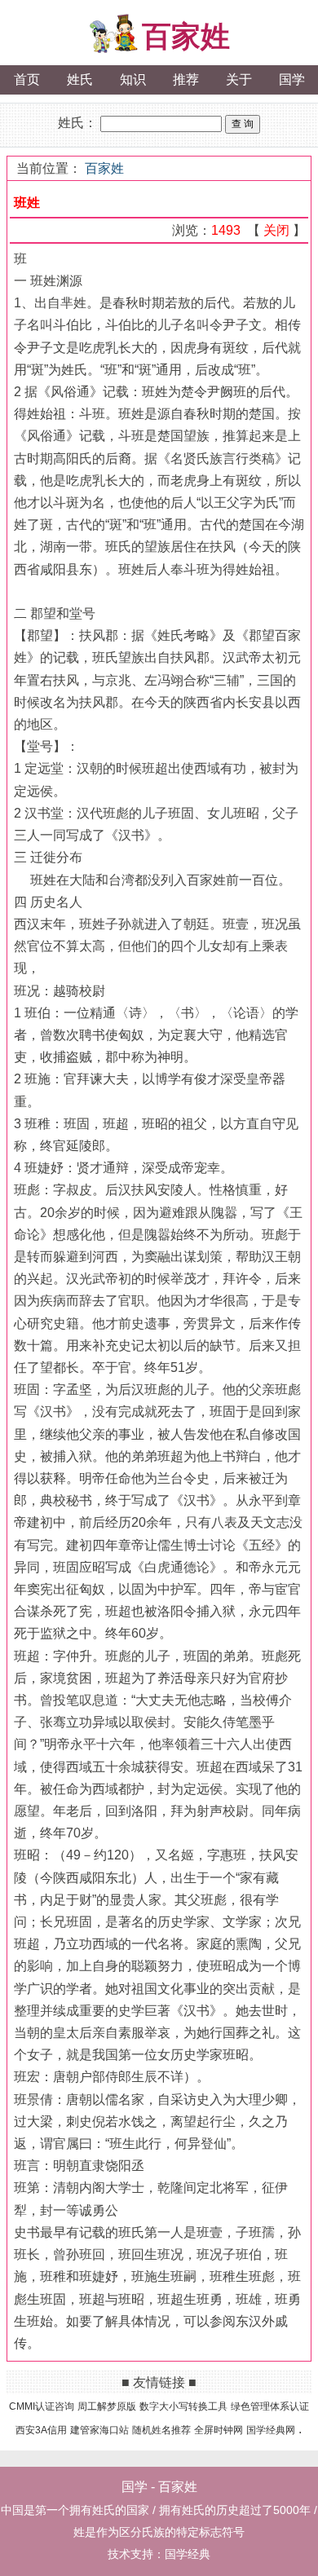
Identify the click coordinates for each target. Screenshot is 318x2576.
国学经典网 (271, 2430)
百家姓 (186, 36)
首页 (27, 79)
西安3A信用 (41, 2430)
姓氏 (80, 79)
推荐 (186, 79)
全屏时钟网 (219, 2430)
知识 (133, 79)
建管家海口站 (99, 2430)
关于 (239, 79)
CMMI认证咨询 (42, 2406)
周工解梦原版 (107, 2406)
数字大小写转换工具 (183, 2406)
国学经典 (188, 2554)
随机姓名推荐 (161, 2430)
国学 (292, 79)
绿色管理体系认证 (270, 2406)
